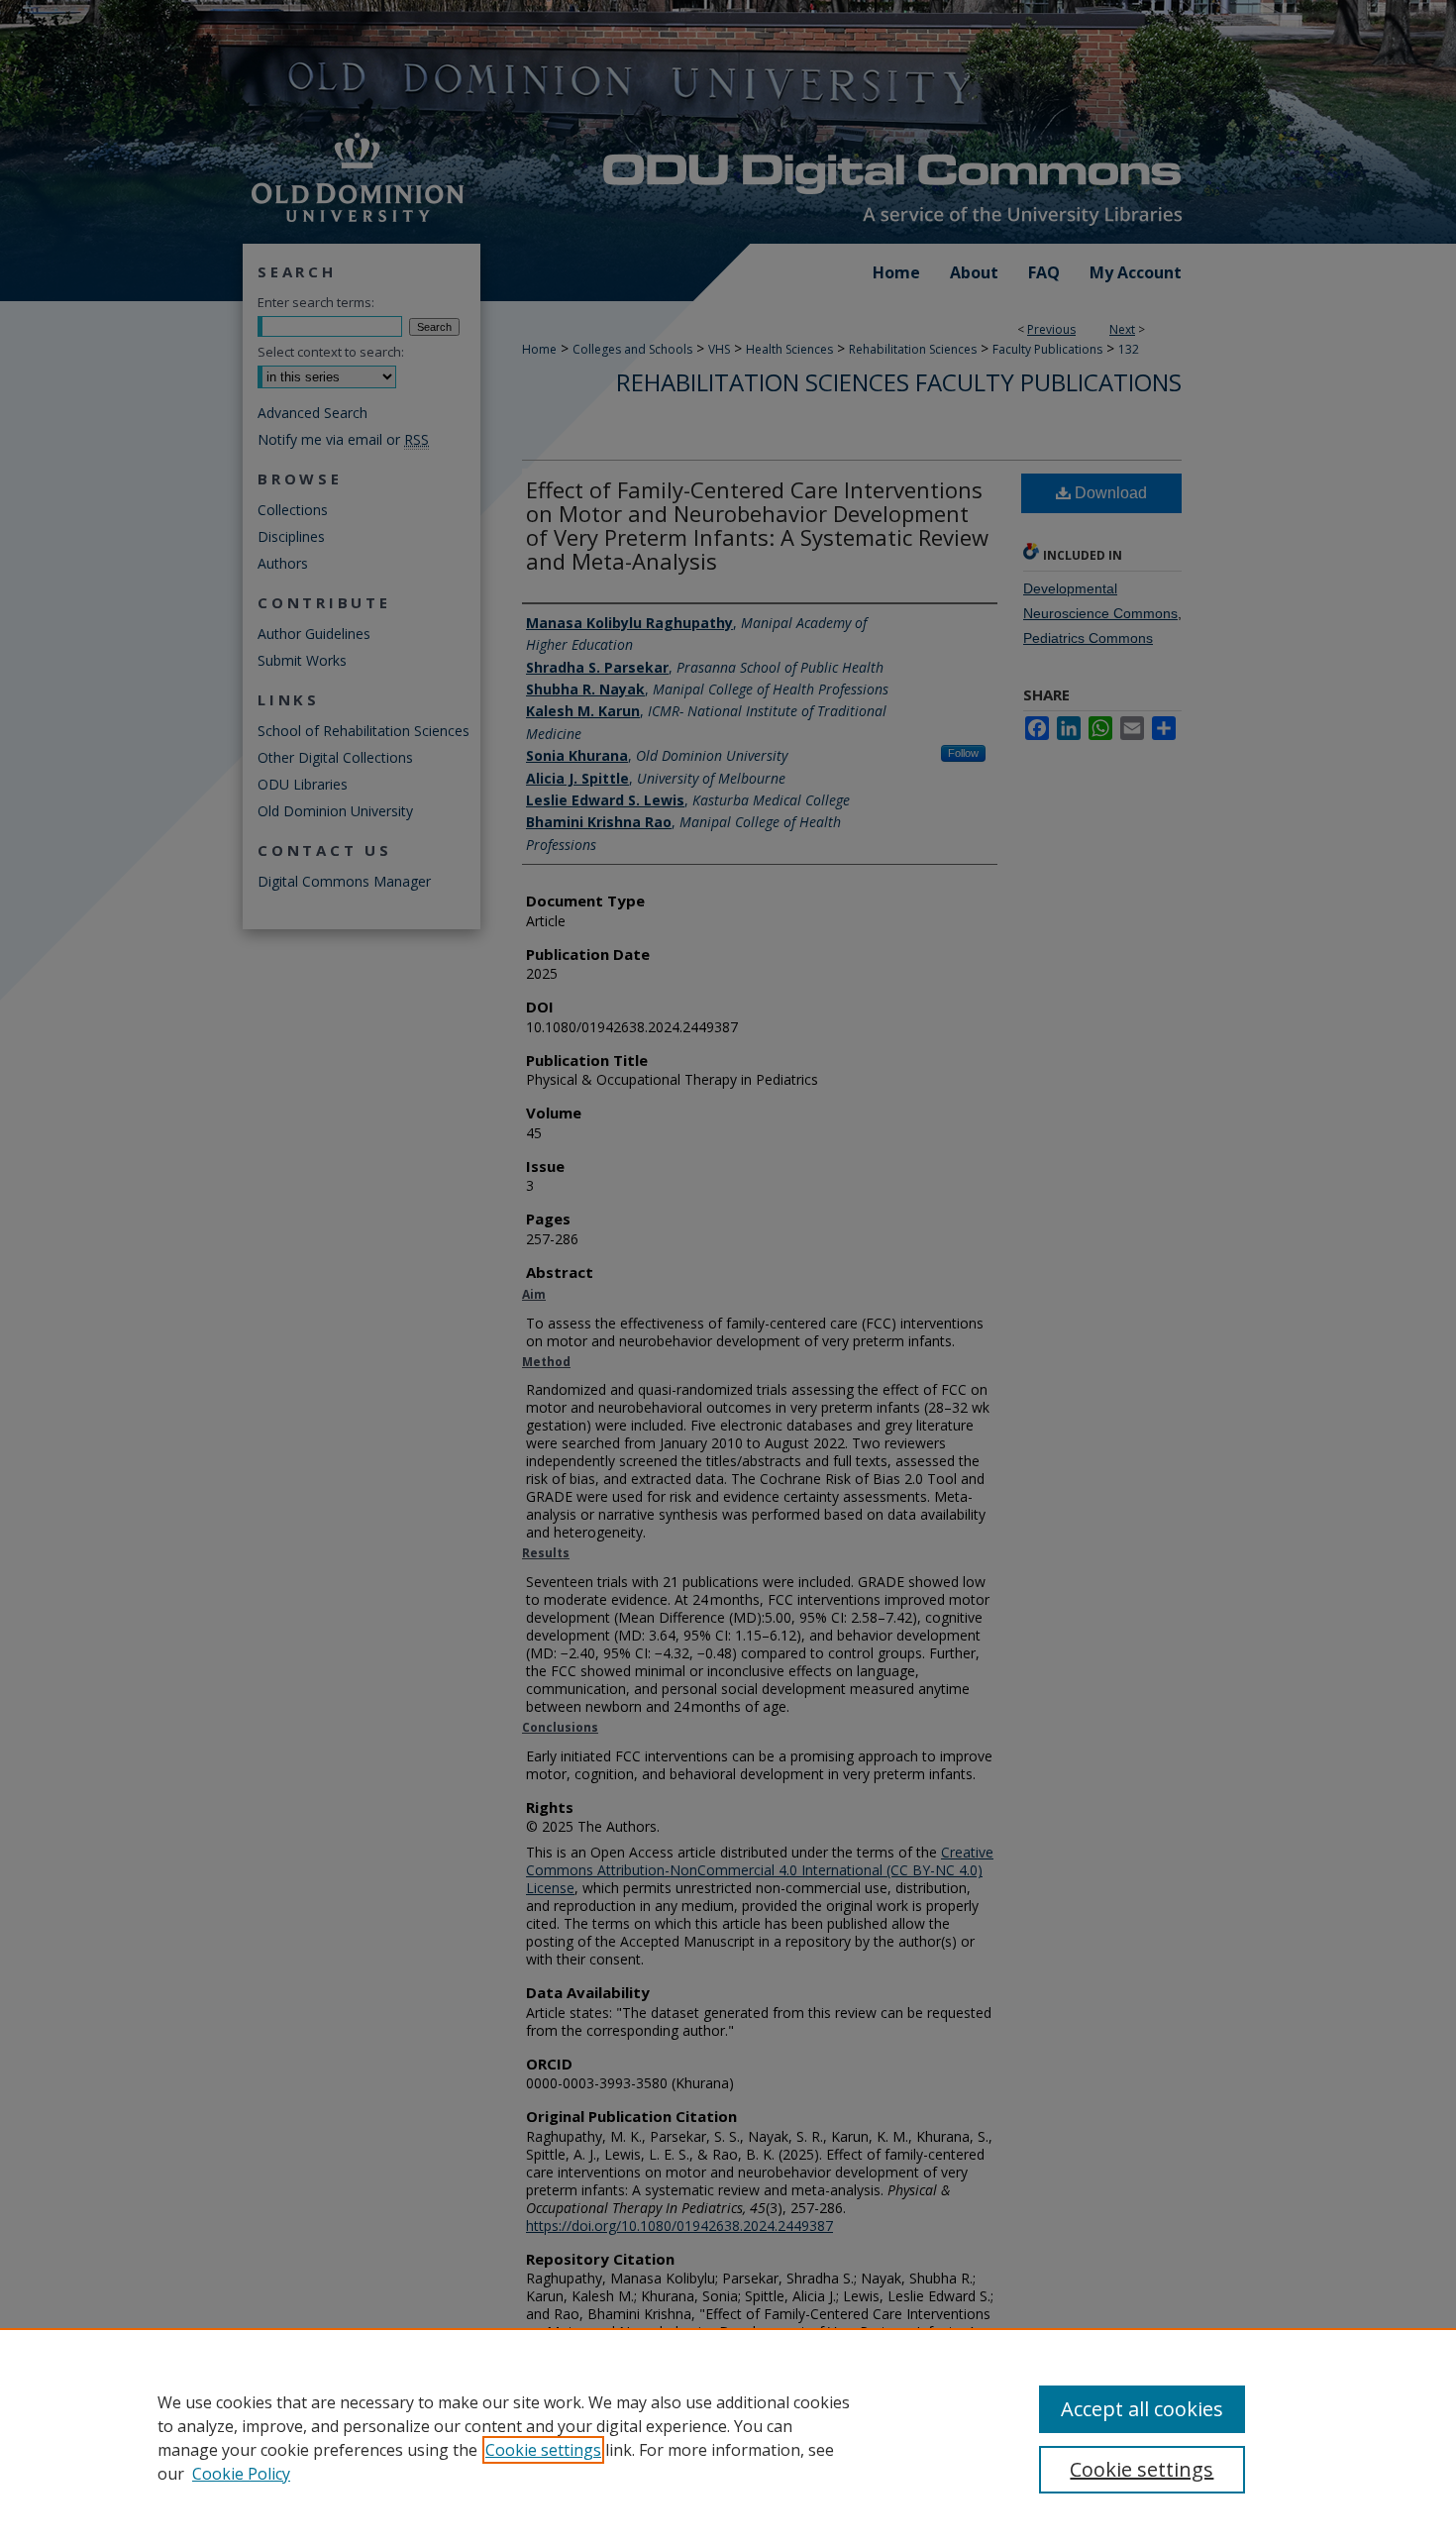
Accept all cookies (1142, 2409)
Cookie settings (543, 2450)
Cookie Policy (241, 2474)
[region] (728, 2437)
